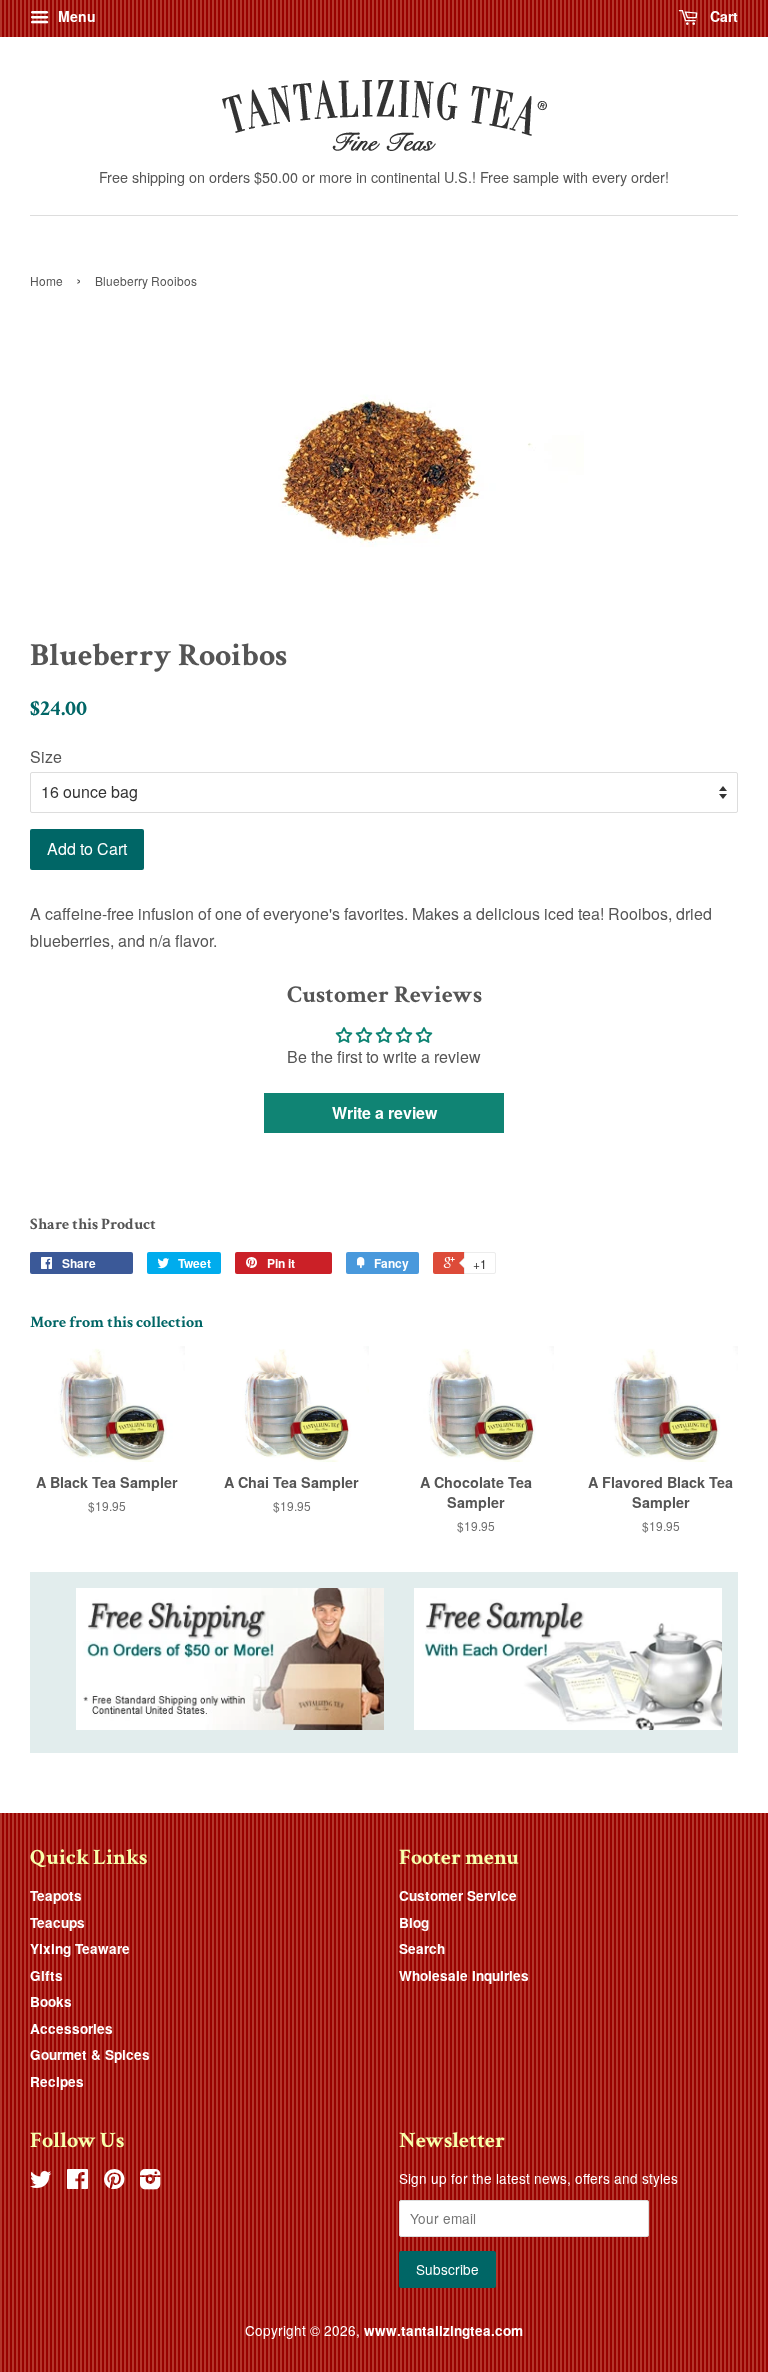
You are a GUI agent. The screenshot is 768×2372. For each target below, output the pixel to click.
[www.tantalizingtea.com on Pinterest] (114, 2182)
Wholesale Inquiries (464, 1975)
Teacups (57, 1922)
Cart (722, 16)
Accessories (71, 2028)
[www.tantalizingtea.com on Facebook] (77, 2182)
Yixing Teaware (80, 1948)
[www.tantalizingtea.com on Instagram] (150, 2182)
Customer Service (458, 1895)
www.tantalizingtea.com (443, 2330)
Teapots (56, 1895)
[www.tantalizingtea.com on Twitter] (41, 2182)
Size (46, 756)
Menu (75, 16)
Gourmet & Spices (90, 2054)
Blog (414, 1922)
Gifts (46, 1975)
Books (51, 2001)
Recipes (57, 2081)
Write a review (384, 1112)
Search (422, 1948)
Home (46, 280)
